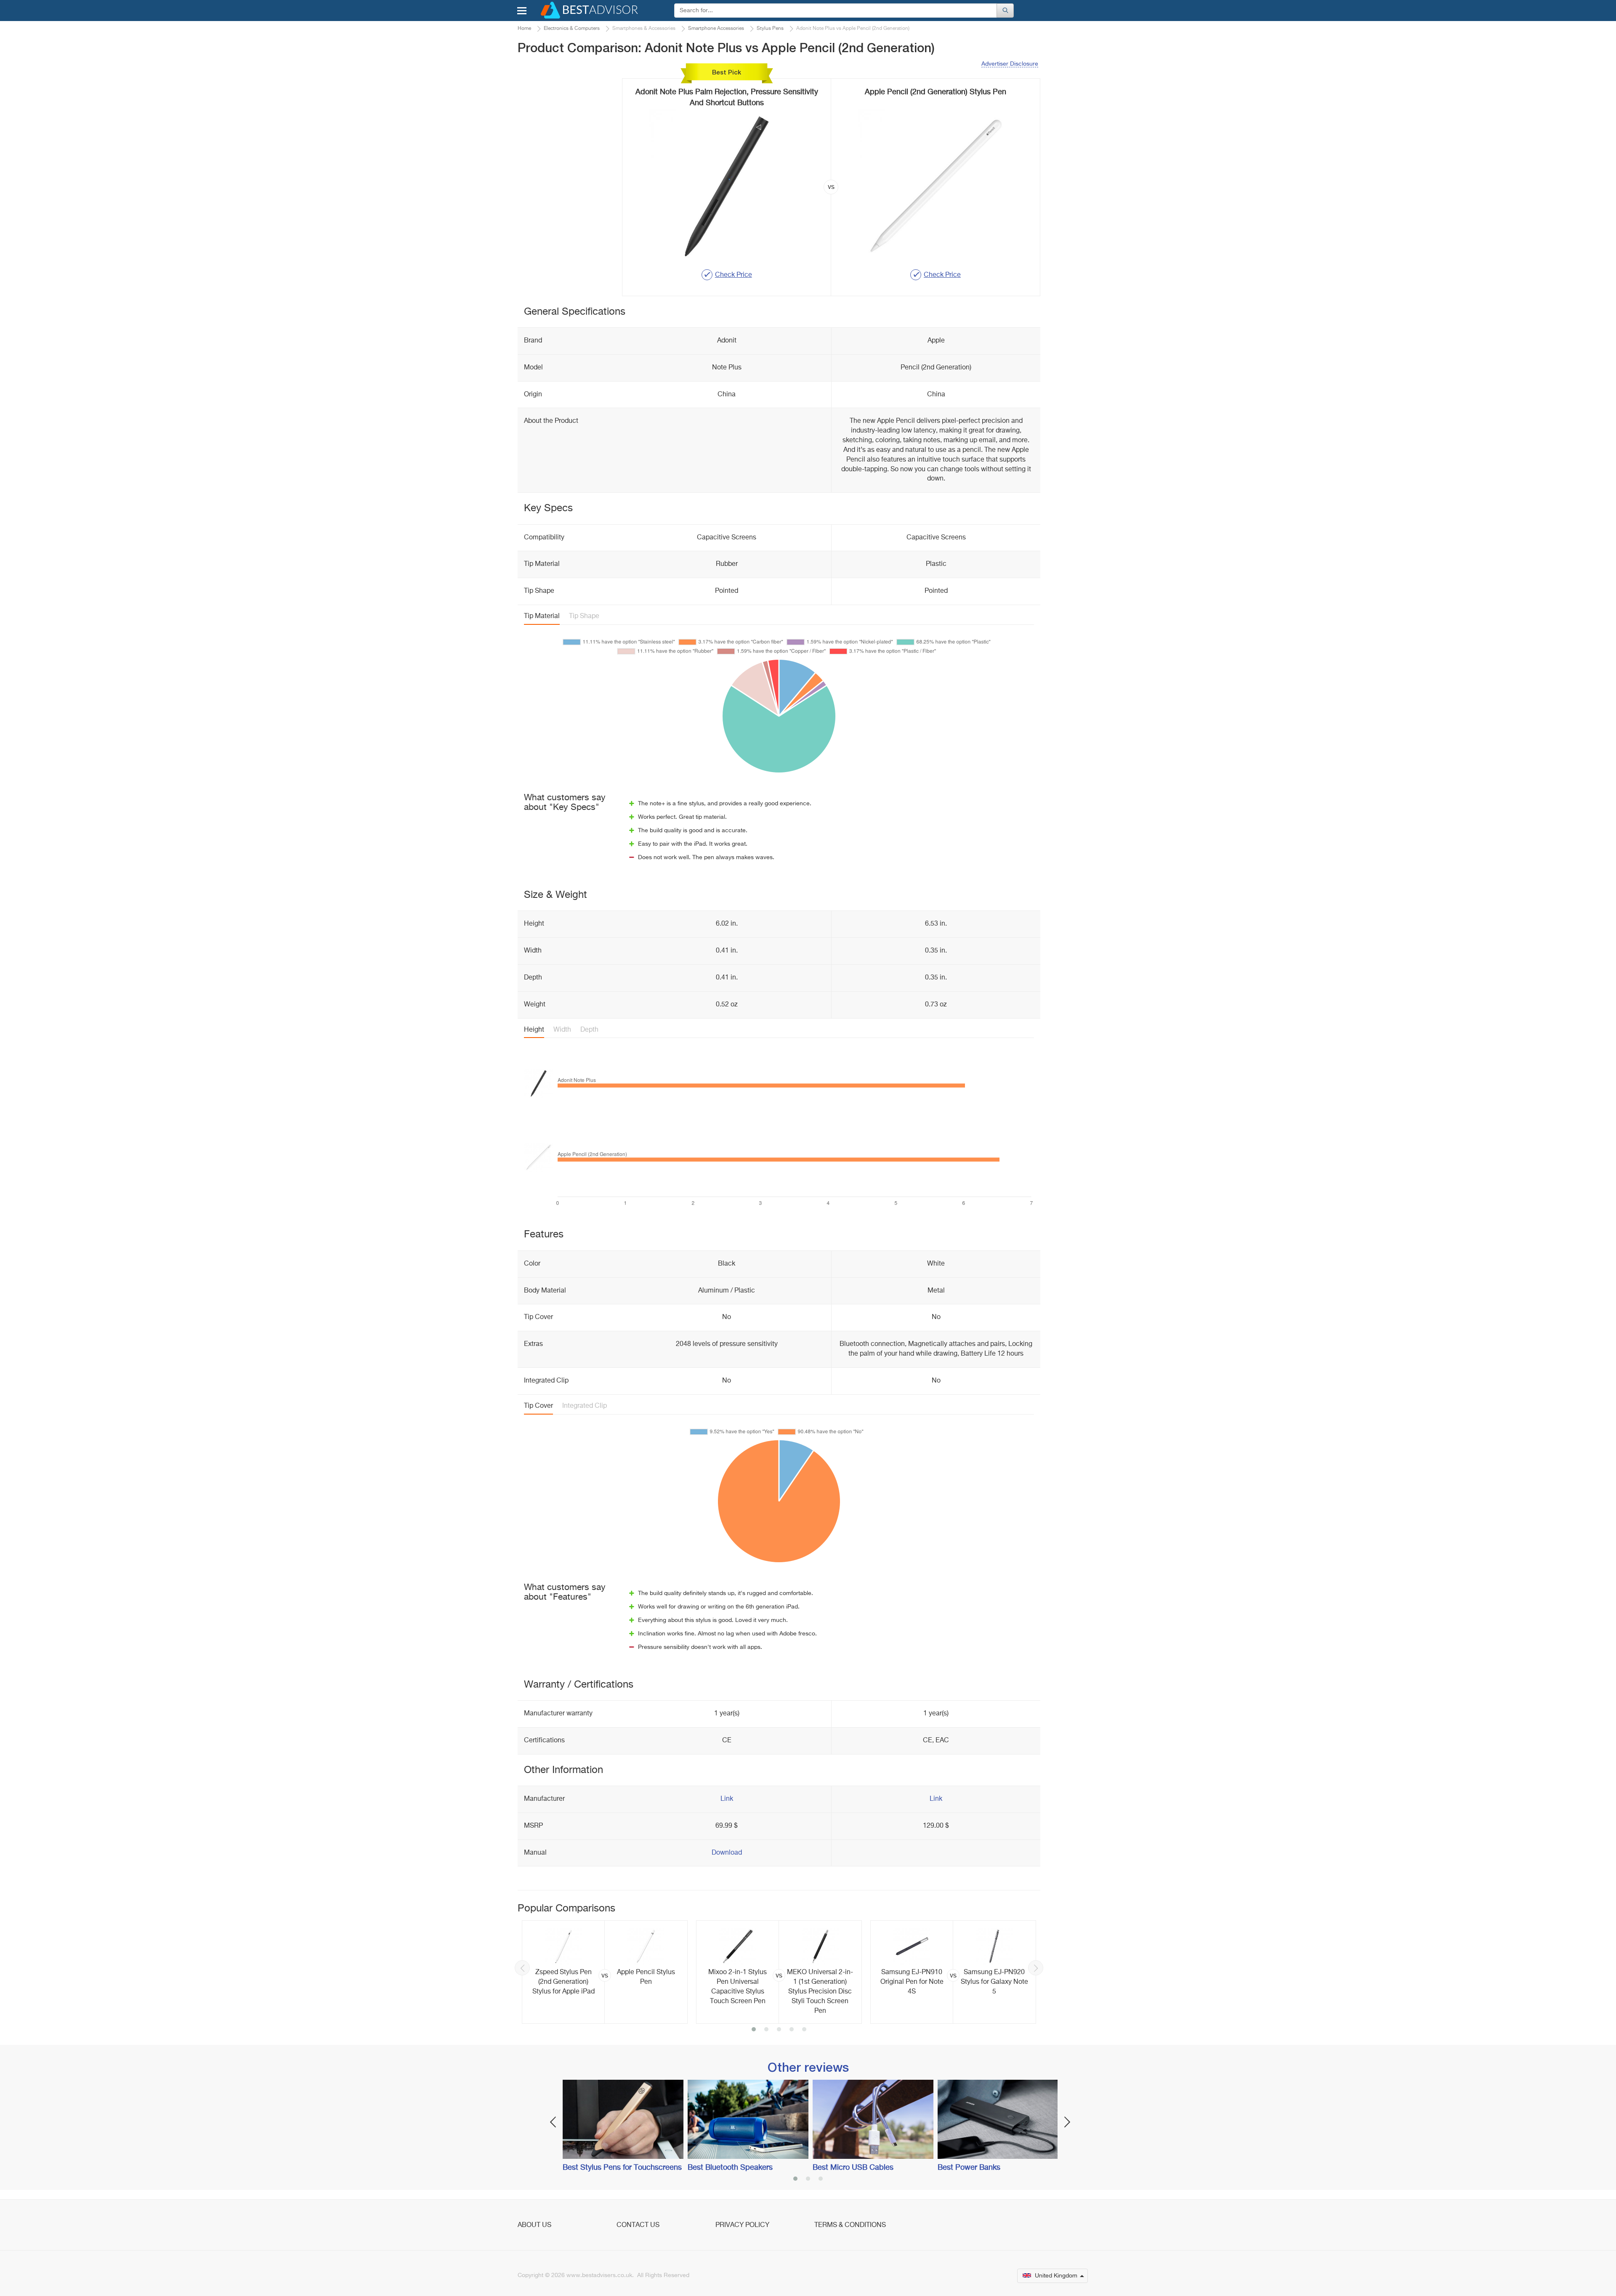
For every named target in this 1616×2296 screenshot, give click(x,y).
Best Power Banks (969, 2168)
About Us (534, 2225)
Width (562, 1030)
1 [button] (754, 2030)
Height (534, 1030)
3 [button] (779, 2030)
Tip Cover (538, 1406)
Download (727, 1853)
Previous (522, 1968)
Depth (589, 1030)
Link (727, 1799)
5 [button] (804, 2030)
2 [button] (766, 2030)
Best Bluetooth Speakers (730, 2168)
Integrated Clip (585, 1406)
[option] (605, 1972)
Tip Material (542, 616)
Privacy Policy (742, 2225)
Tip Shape (584, 616)
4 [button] (792, 2030)
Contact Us (638, 2225)
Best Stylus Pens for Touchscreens (622, 2168)
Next (1036, 1968)
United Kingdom (1056, 2276)
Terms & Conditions (850, 2225)
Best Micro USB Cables (853, 2168)
